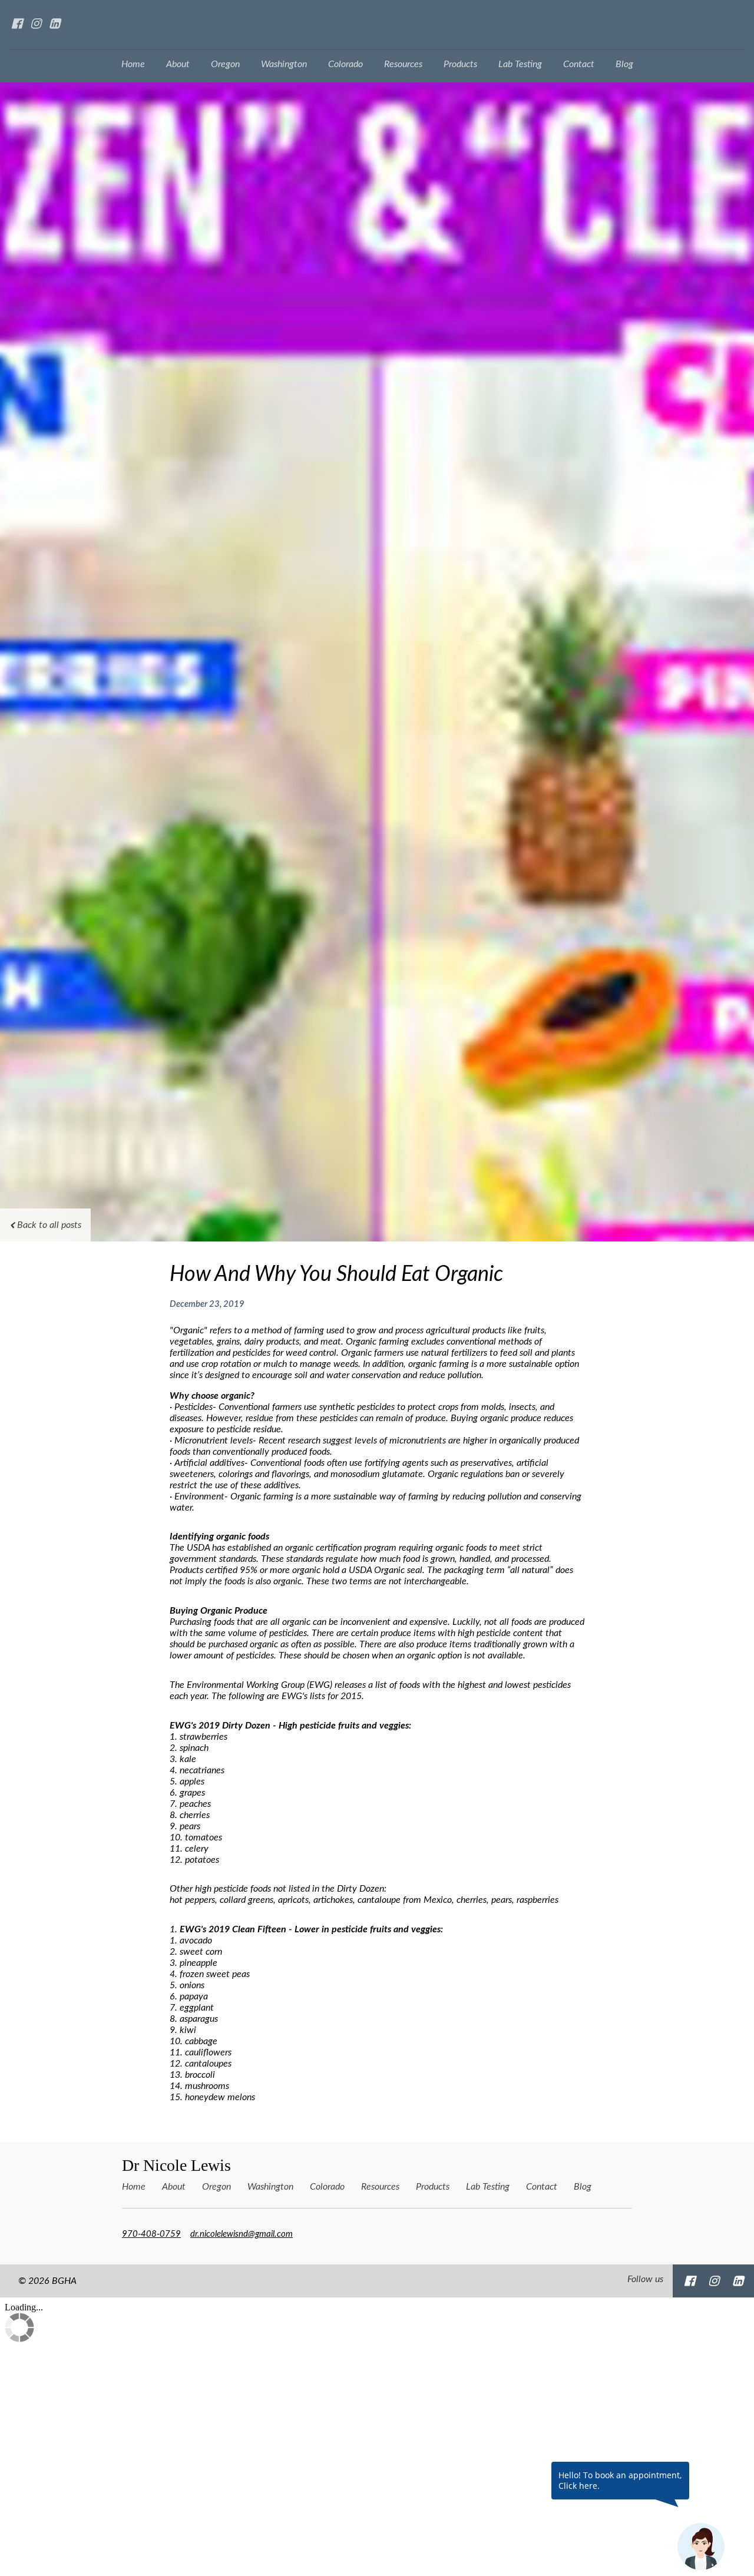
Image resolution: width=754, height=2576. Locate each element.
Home (133, 64)
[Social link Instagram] (35, 24)
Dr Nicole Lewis (176, 2165)
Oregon (225, 64)
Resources (403, 64)
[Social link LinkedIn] (54, 24)
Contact (579, 64)
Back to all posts (49, 1225)
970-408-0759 (151, 2234)
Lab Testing (520, 64)
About (178, 64)
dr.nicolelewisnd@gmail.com (242, 2234)
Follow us (645, 2279)
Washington (284, 64)
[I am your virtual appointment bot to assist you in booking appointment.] (701, 2547)
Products (460, 64)
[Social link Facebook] (16, 24)
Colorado (345, 64)
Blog (624, 64)
